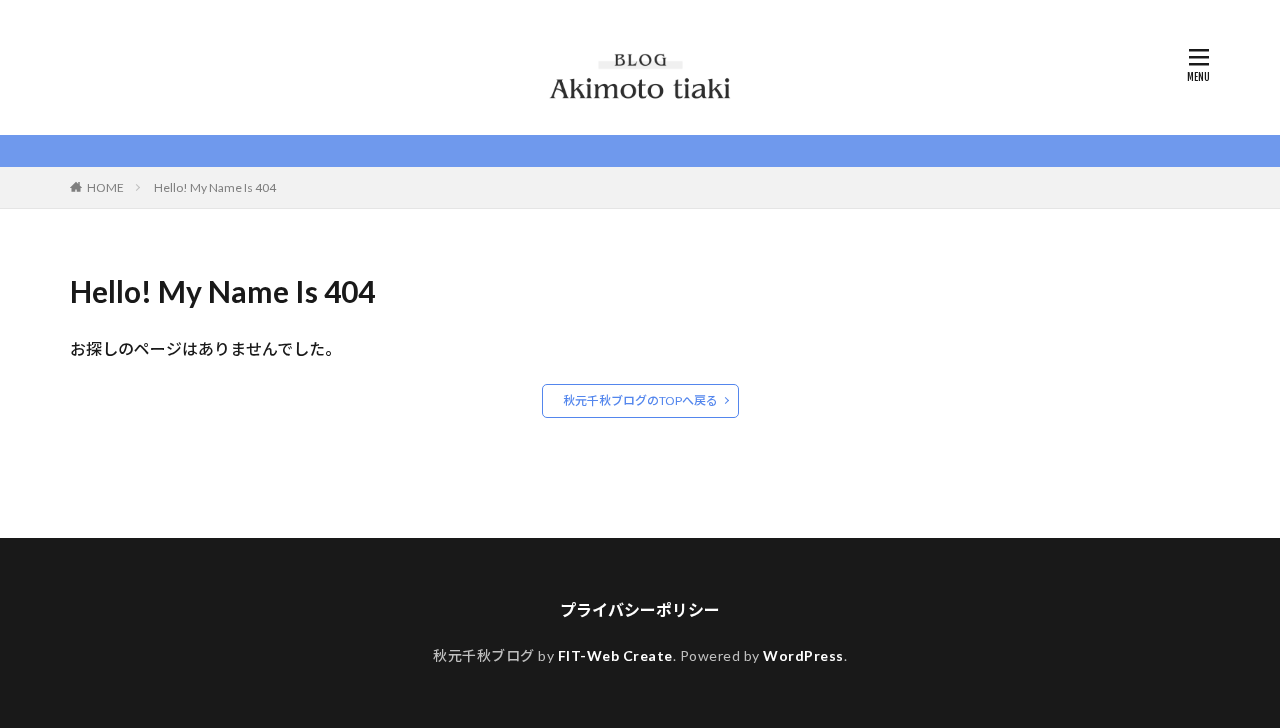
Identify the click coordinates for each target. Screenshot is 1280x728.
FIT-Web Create (615, 655)
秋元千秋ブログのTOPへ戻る (640, 400)
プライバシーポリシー (640, 609)
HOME (105, 187)
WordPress (803, 655)
